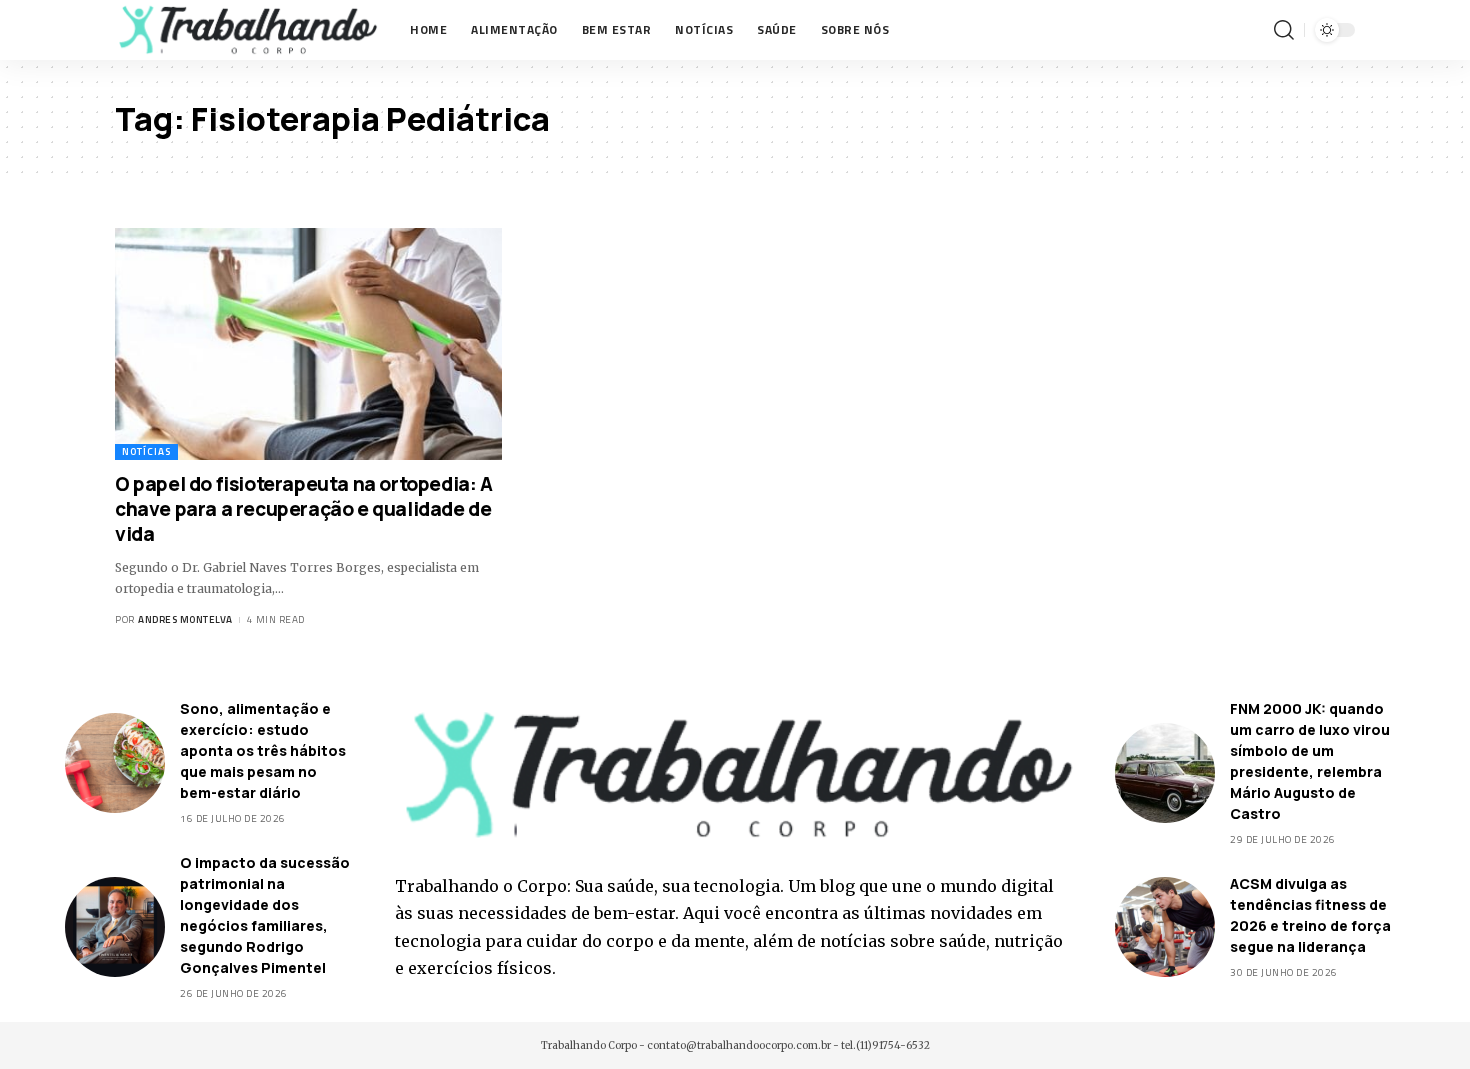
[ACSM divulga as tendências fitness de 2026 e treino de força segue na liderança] (1165, 927)
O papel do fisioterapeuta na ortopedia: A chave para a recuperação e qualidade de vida (304, 508)
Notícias (146, 451)
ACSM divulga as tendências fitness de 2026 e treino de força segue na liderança (1310, 915)
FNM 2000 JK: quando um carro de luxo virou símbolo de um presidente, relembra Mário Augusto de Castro (1310, 761)
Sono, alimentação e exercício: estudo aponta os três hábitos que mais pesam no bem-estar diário (263, 750)
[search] (1284, 30)
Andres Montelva (185, 619)
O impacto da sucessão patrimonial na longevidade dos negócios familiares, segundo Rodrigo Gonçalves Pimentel (265, 915)
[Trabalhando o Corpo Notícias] (246, 30)
